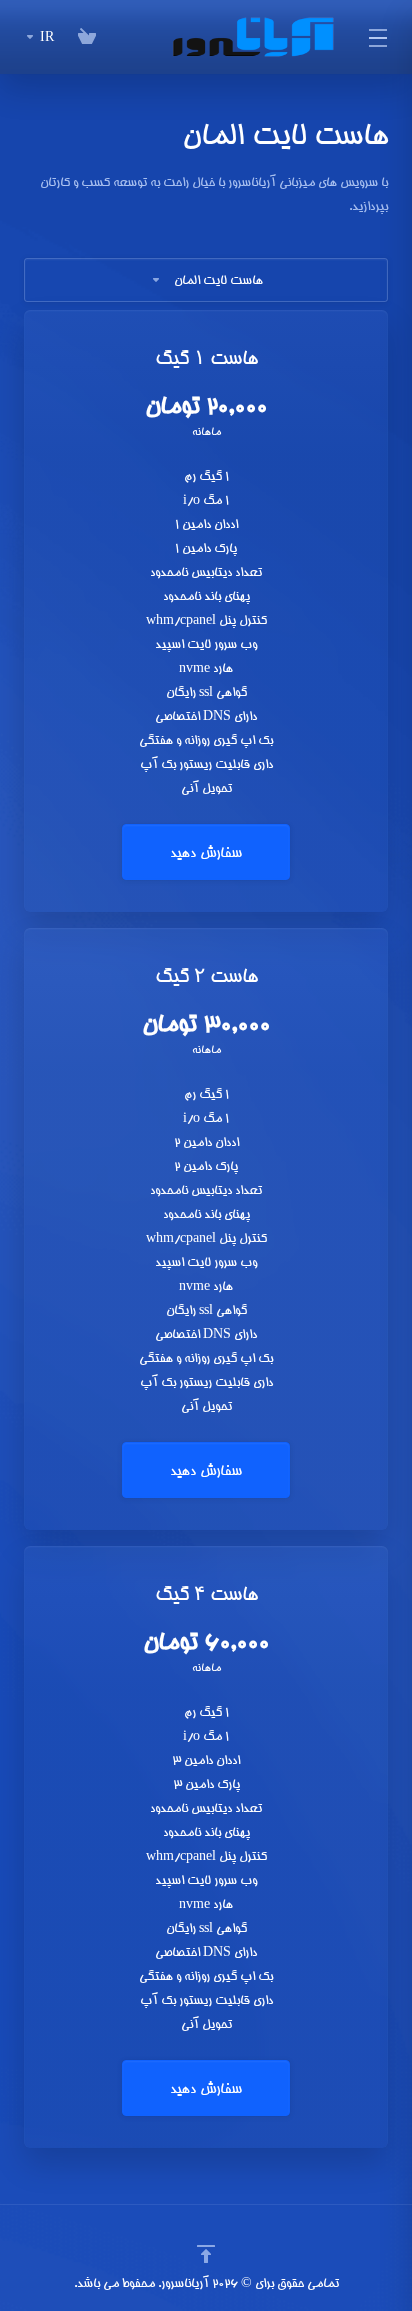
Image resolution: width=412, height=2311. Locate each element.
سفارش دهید (206, 852)
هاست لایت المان (218, 279)
